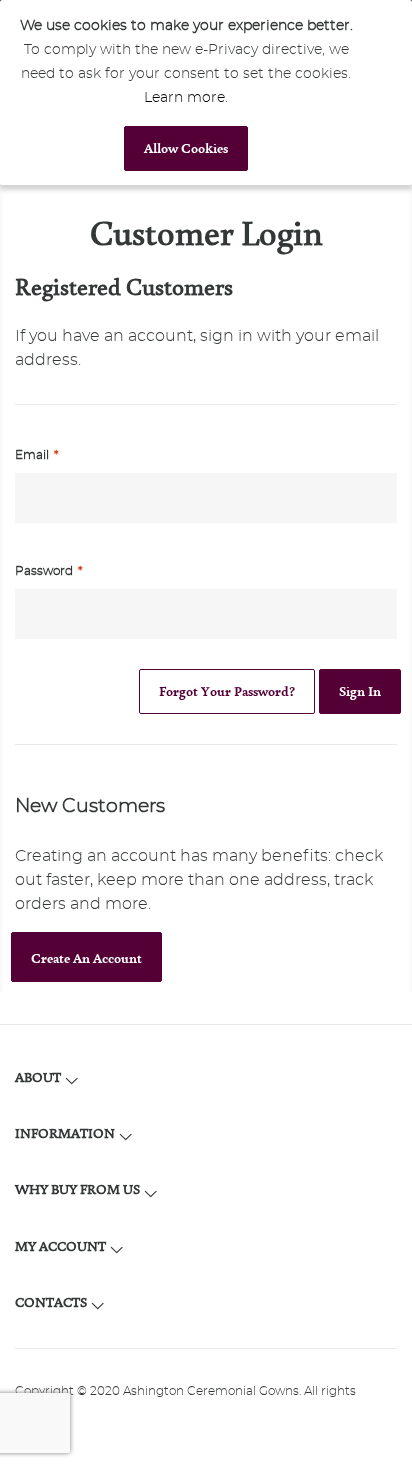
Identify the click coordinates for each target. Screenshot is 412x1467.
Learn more (184, 98)
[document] (186, 92)
